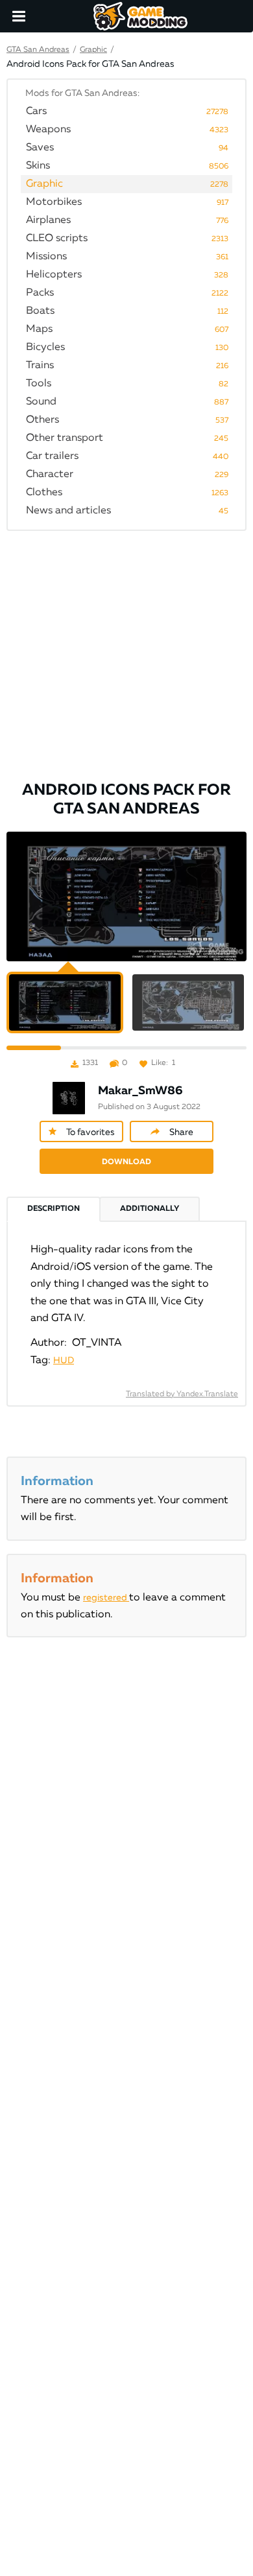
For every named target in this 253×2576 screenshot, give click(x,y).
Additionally (150, 1209)
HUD (64, 1361)
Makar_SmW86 (140, 1091)
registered (106, 1598)
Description (54, 1209)
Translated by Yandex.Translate (182, 1394)
